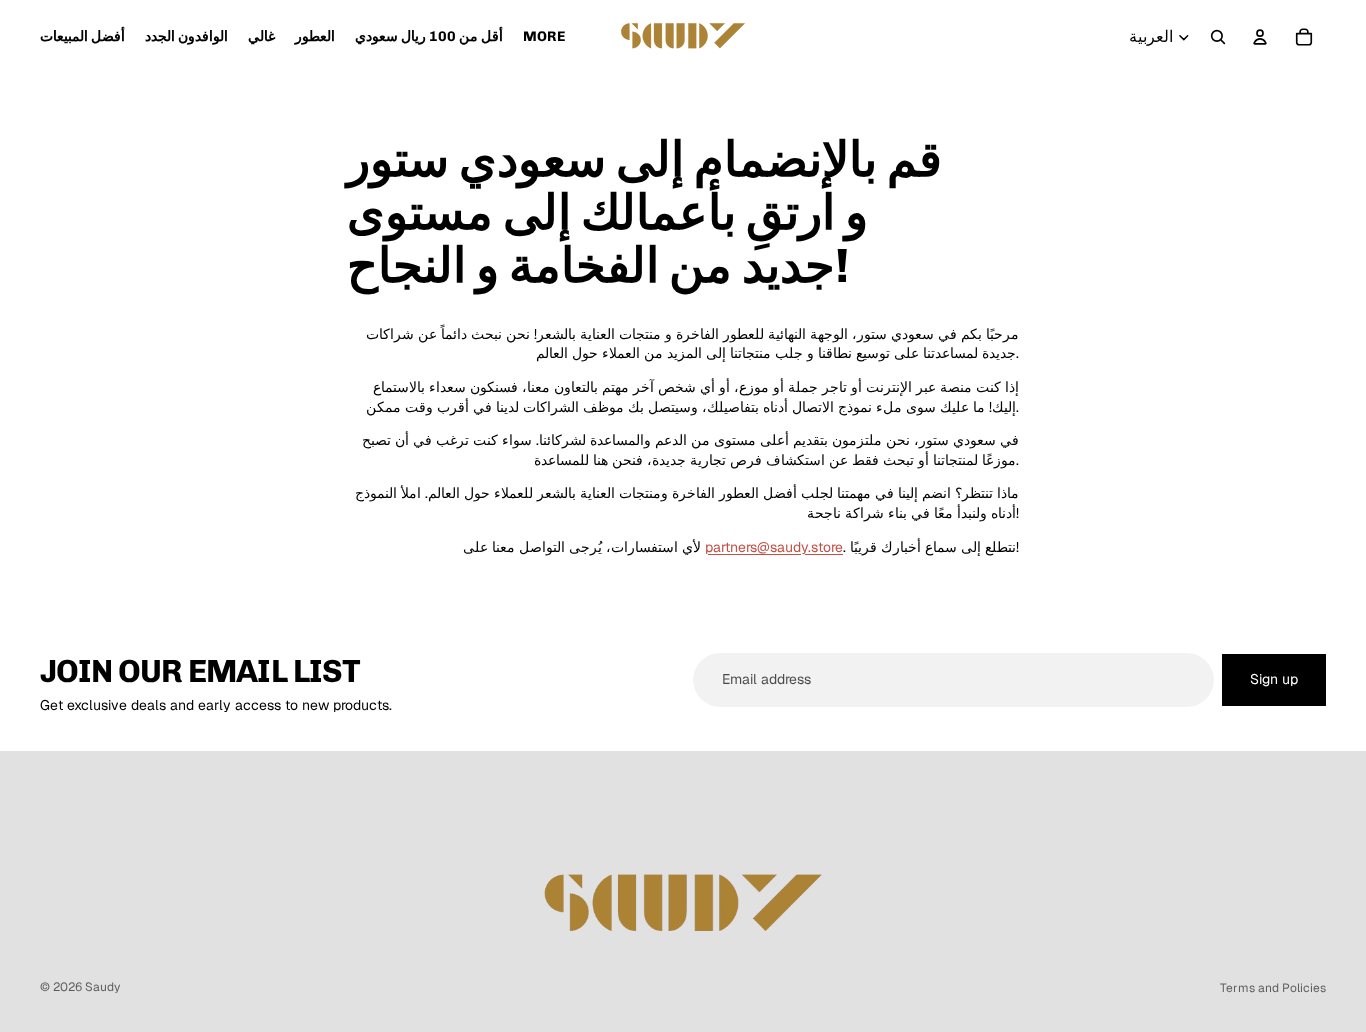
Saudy (102, 987)
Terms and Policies (1273, 988)
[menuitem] (544, 37)
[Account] (1260, 37)
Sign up (1274, 679)
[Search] (1218, 37)
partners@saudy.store (774, 547)
